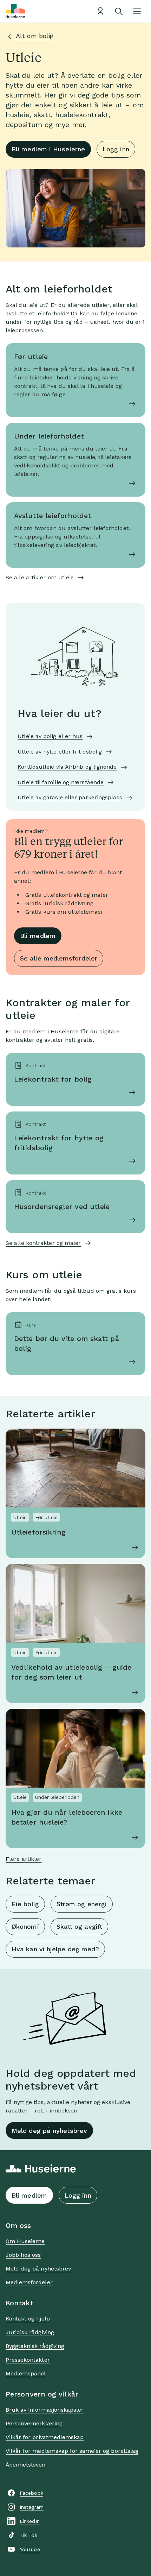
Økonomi (25, 1926)
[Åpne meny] (137, 11)
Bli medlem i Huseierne (48, 149)
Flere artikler (24, 1859)
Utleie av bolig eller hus (50, 736)
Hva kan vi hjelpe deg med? (55, 1949)
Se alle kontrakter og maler (43, 1243)
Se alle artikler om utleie (40, 577)
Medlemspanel (26, 2373)
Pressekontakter (28, 2360)
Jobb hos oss (23, 2255)
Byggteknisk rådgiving (35, 2346)
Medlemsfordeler (29, 2282)
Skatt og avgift (79, 1926)
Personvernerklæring (34, 2423)
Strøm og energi (82, 1904)
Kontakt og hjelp (28, 2319)
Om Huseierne (25, 2241)
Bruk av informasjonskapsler (45, 2410)
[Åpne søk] (119, 11)
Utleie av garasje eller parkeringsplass (70, 797)
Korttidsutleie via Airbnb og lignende (67, 767)
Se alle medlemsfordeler (59, 958)
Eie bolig (25, 1904)
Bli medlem (38, 936)
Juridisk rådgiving (30, 2332)
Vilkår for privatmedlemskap (45, 2437)
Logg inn (116, 149)
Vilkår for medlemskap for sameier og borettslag (72, 2451)
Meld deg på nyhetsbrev (49, 2131)
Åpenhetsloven (26, 2465)
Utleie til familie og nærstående (61, 782)
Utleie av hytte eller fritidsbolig (60, 752)
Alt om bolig (34, 36)
